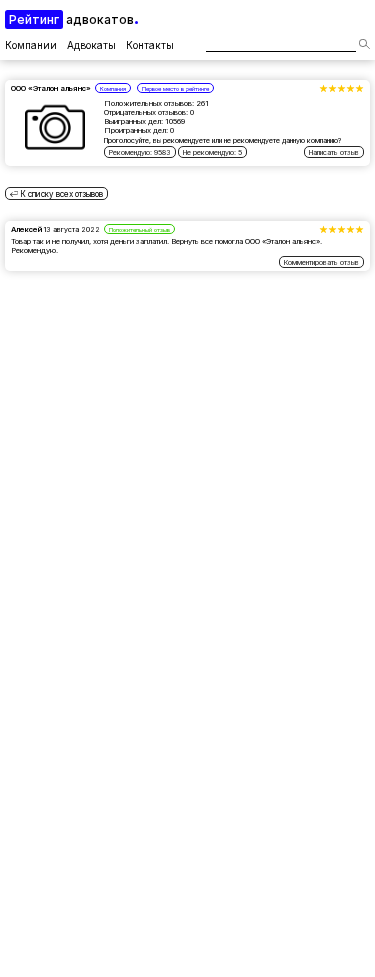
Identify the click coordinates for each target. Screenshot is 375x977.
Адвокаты (91, 45)
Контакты (150, 45)
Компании (31, 45)
